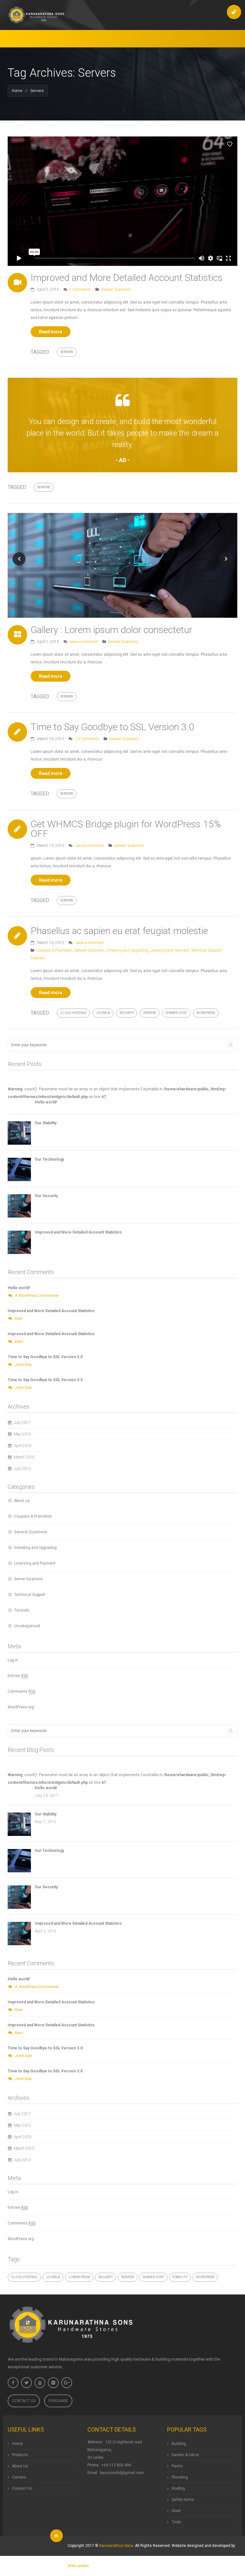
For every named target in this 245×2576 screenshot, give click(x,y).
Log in (13, 1660)
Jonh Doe (23, 1365)
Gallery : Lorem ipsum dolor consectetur (111, 630)
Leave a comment (84, 642)
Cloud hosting (73, 1013)
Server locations (28, 1579)
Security (127, 1013)
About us (22, 1501)
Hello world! (46, 1102)
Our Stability (46, 1123)
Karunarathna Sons (116, 2546)
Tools (176, 2522)
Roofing (178, 2488)
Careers (19, 2477)
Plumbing (180, 2477)
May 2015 (22, 1434)
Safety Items (183, 2500)
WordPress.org (21, 1707)
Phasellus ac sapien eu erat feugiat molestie (119, 931)
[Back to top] (56, 2536)
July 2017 (22, 1423)
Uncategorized (27, 1626)
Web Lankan (78, 2566)
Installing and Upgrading (127, 950)
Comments (22, 1691)
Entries (18, 1676)
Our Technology (49, 1159)
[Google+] (67, 2383)
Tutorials (38, 958)
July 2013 (22, 1469)
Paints (177, 2466)
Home (17, 91)
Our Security (46, 1196)
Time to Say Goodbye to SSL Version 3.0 (112, 727)
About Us (20, 2466)
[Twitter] (26, 2383)
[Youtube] (40, 2383)
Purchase (58, 2401)
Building (179, 2444)
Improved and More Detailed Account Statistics (127, 278)
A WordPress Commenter (37, 1296)
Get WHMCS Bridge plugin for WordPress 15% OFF (126, 829)
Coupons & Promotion (54, 950)
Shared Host (176, 1013)
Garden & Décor (185, 2455)
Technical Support (206, 950)
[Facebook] (13, 2383)
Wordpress (206, 1013)
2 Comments (80, 290)
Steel (176, 2511)
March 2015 (24, 1457)
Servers (67, 352)
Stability (180, 2277)
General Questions (116, 290)
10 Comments (87, 739)
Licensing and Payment (170, 950)
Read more (51, 332)
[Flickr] (53, 2383)
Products (20, 2455)
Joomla (103, 1013)
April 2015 (23, 1446)
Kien (19, 1319)
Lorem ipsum (79, 2277)
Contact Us (24, 2401)
